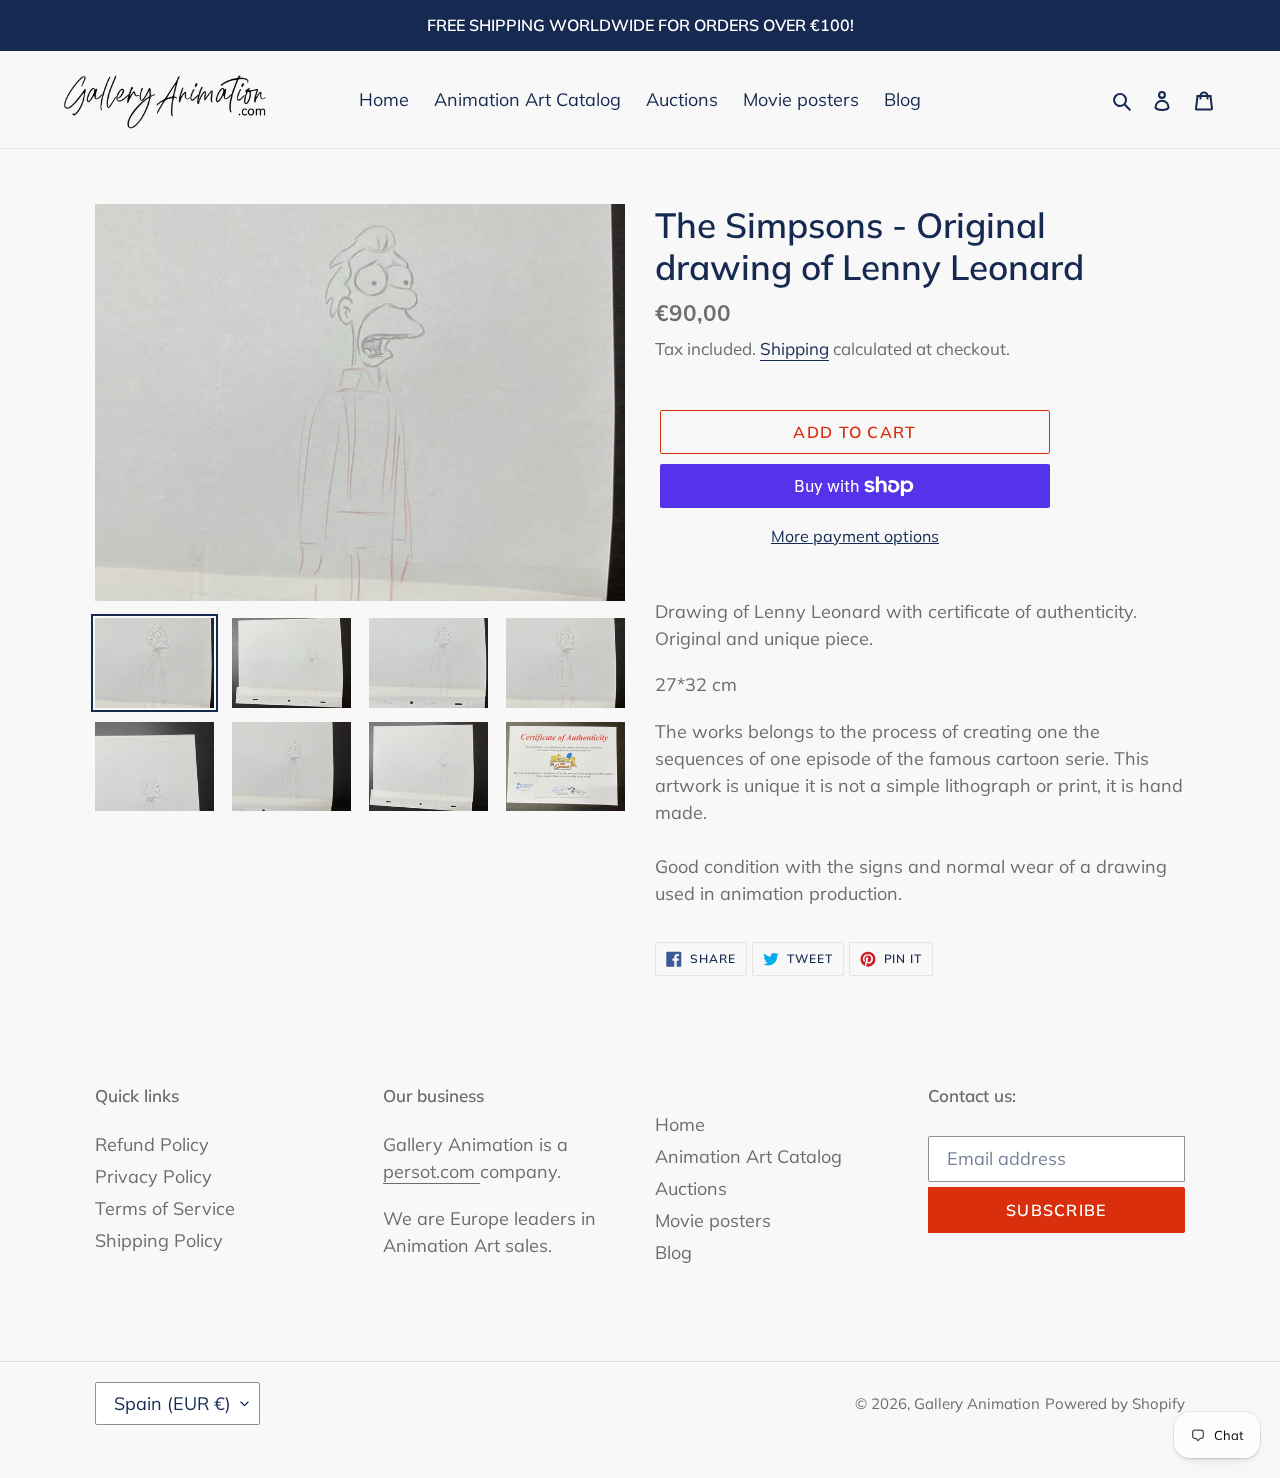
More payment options (855, 536)
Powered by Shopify (1115, 1403)
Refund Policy (152, 1144)
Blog (673, 1252)
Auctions (691, 1188)
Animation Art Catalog (748, 1156)
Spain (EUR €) (172, 1403)
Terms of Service (165, 1208)
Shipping (794, 348)
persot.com (431, 1171)
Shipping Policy (159, 1240)
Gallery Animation (977, 1403)
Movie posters (713, 1220)
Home (680, 1124)
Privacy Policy (153, 1176)
